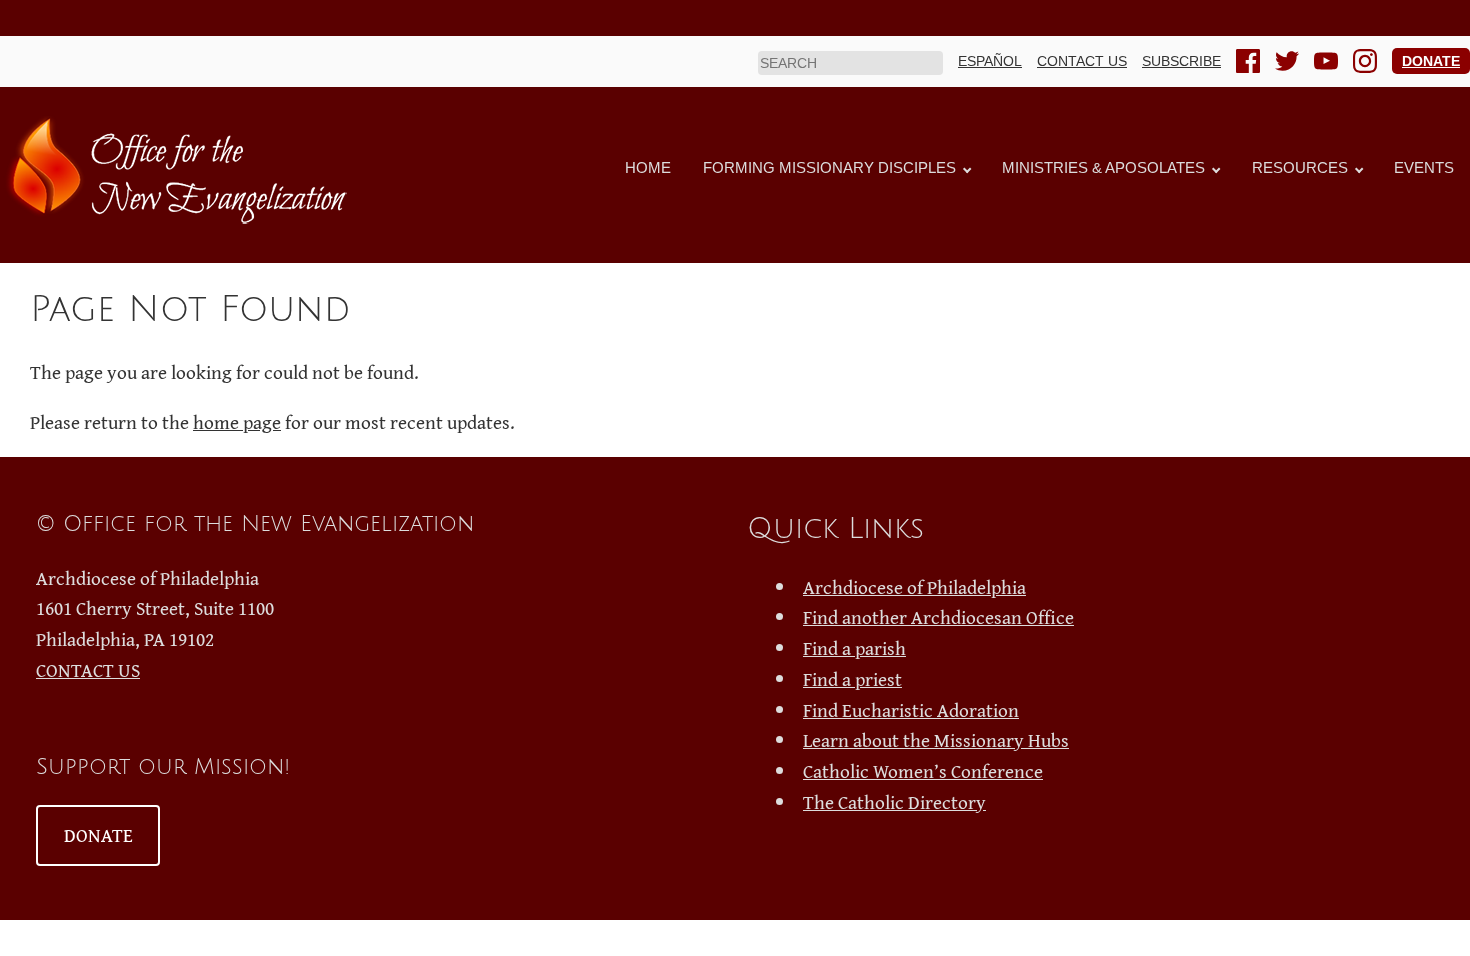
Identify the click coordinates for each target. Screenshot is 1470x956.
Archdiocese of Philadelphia (914, 587)
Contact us (1082, 61)
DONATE (98, 835)
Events (1424, 167)
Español (990, 61)
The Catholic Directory (894, 802)
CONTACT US (88, 670)
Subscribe (1181, 61)
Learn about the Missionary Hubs (936, 740)
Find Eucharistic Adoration (911, 710)
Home (648, 167)
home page (237, 422)
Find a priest (852, 679)
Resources (1300, 167)
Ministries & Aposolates (1103, 167)
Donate (1431, 61)
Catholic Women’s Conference (923, 771)
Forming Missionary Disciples (829, 167)
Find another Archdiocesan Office (938, 617)
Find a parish (854, 648)
